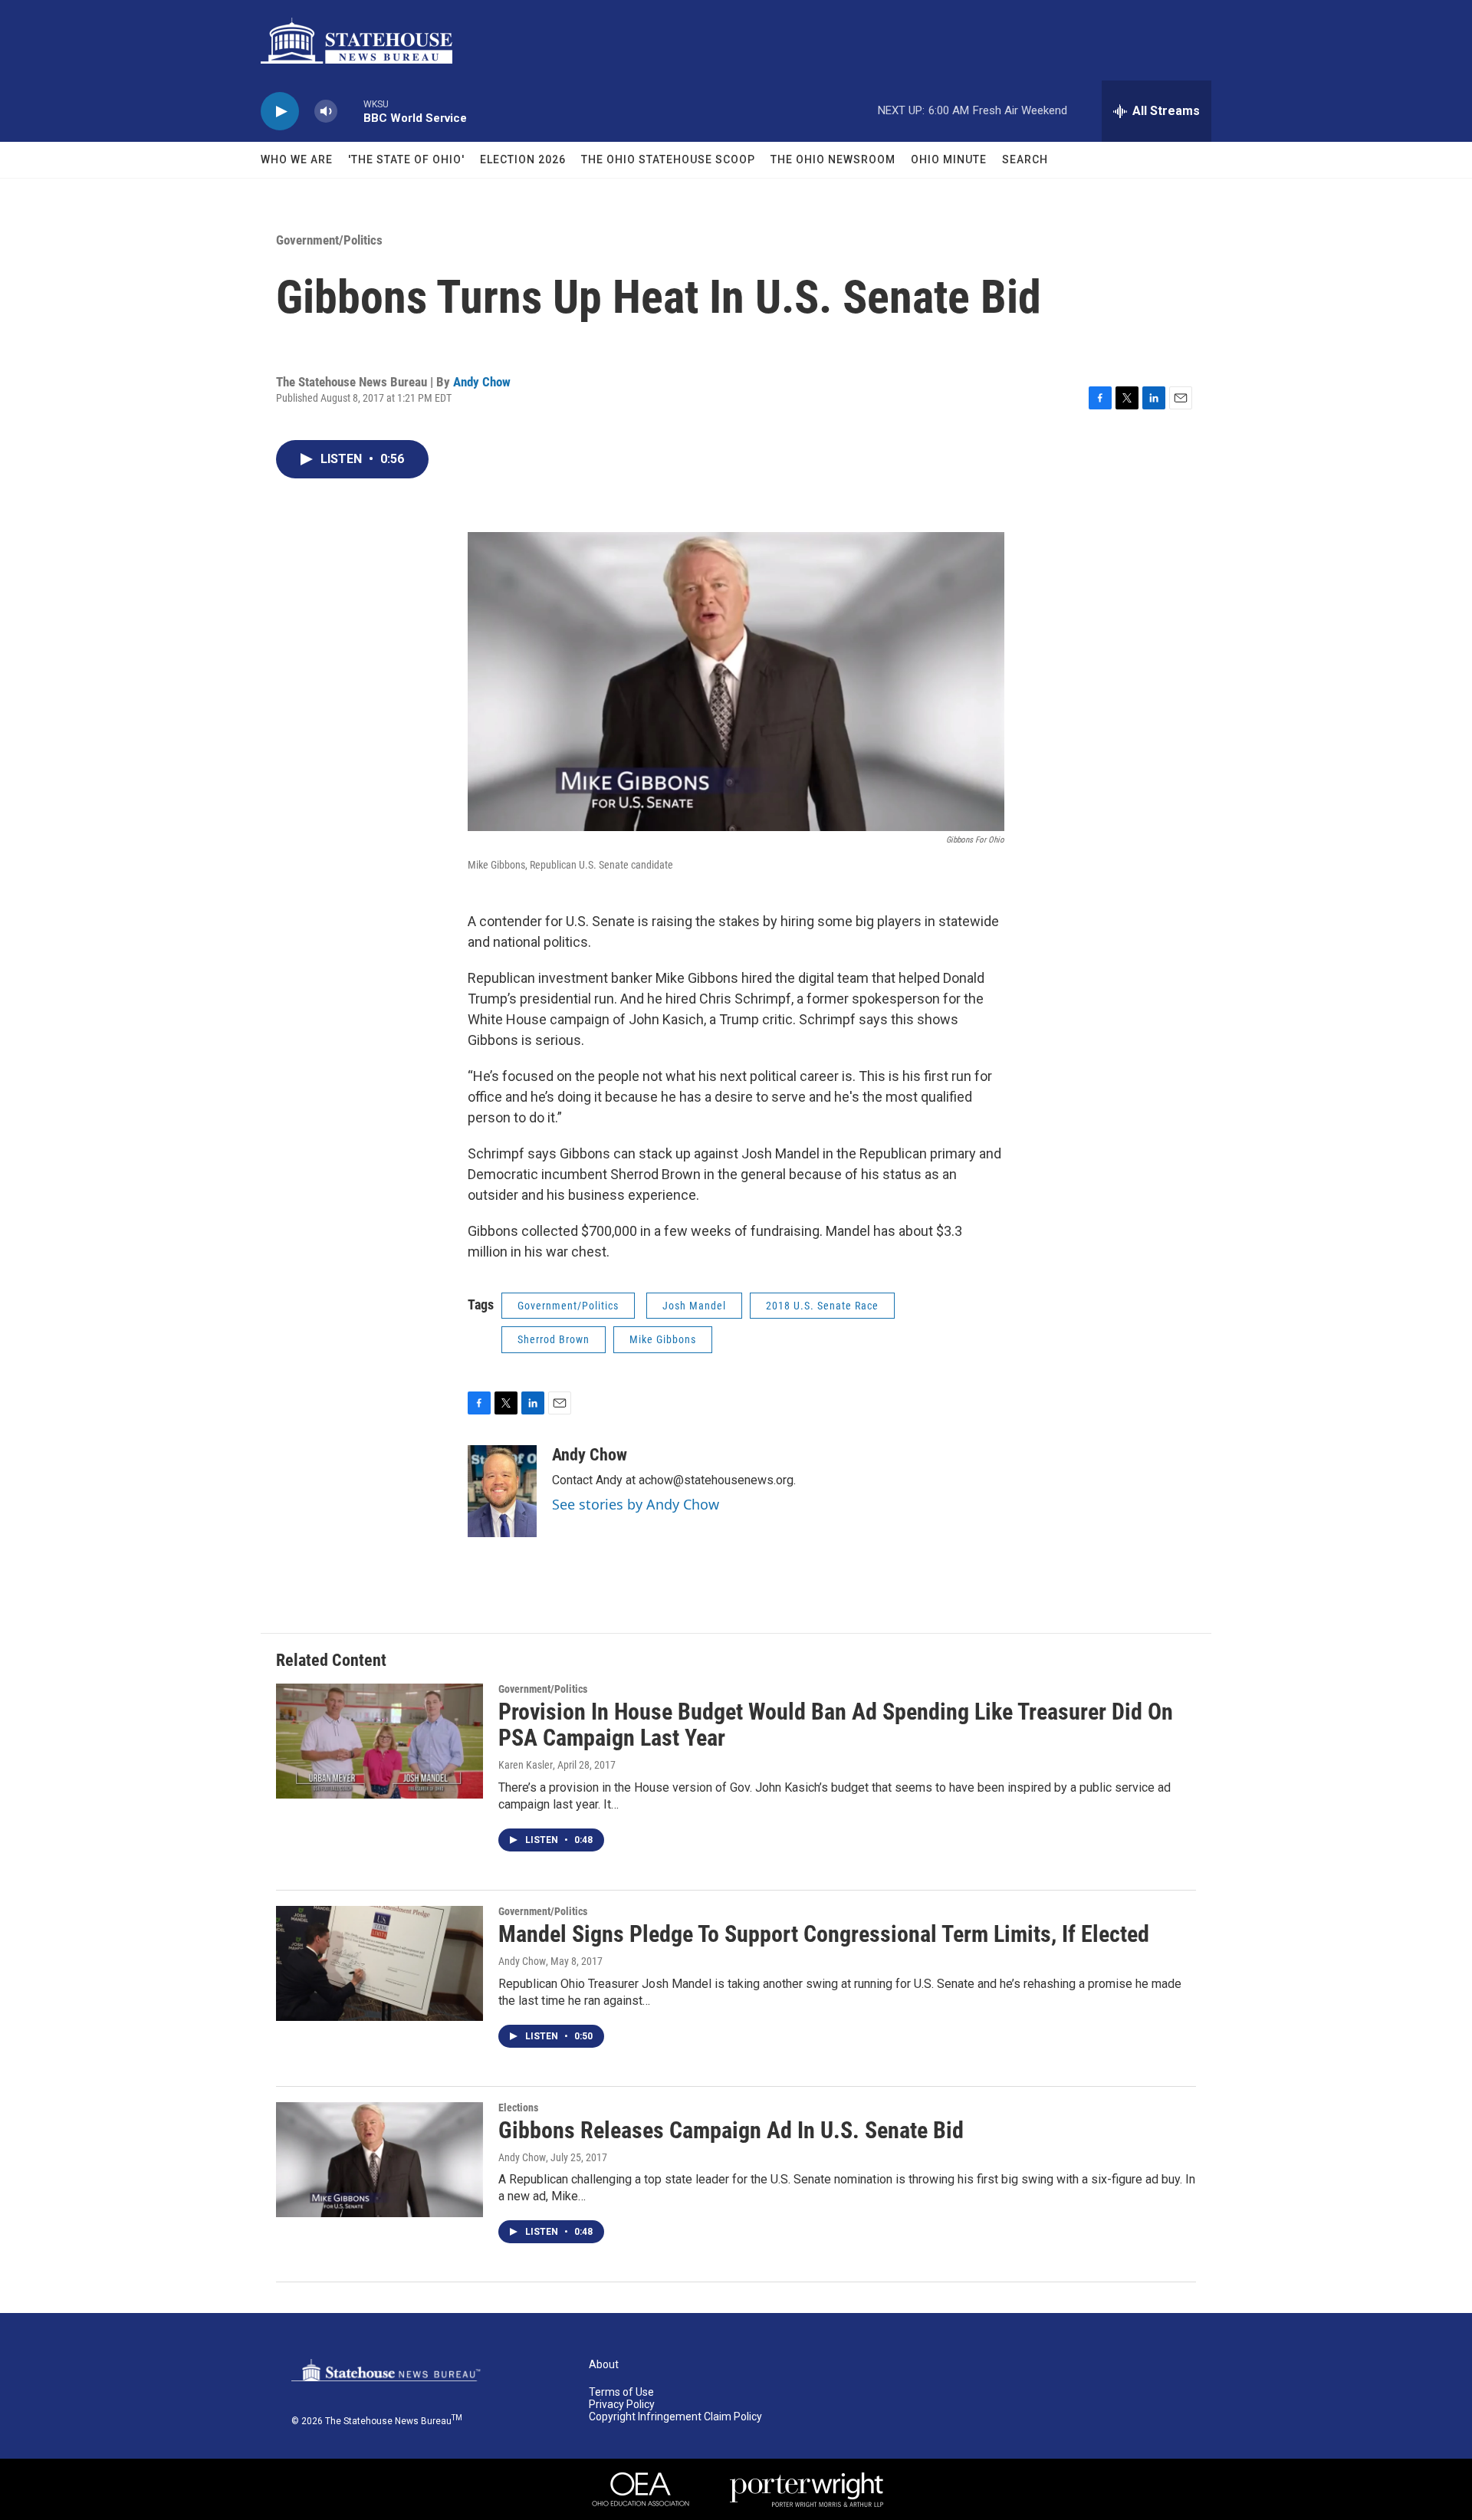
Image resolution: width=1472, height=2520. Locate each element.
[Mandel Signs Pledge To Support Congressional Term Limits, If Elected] (379, 1963)
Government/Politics (329, 240)
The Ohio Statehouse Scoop (668, 159)
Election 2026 (523, 159)
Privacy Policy (622, 2405)
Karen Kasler (526, 1765)
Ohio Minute (949, 159)
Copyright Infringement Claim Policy (675, 2417)
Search (1025, 159)
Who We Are (297, 159)
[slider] (350, 111)
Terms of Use (621, 2392)
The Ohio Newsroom (833, 159)
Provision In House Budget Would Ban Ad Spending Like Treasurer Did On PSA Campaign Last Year (836, 1725)
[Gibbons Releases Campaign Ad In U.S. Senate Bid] (379, 2160)
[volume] (326, 112)
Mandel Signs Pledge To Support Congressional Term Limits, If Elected (824, 1934)
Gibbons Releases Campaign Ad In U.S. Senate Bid (731, 2130)
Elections (518, 2108)
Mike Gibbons (663, 1339)
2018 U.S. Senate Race (822, 1306)
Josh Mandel (694, 1306)
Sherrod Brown (554, 1339)
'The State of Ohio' (406, 159)
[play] (280, 112)
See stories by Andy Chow (636, 1504)
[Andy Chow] (502, 1491)
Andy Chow (482, 382)
